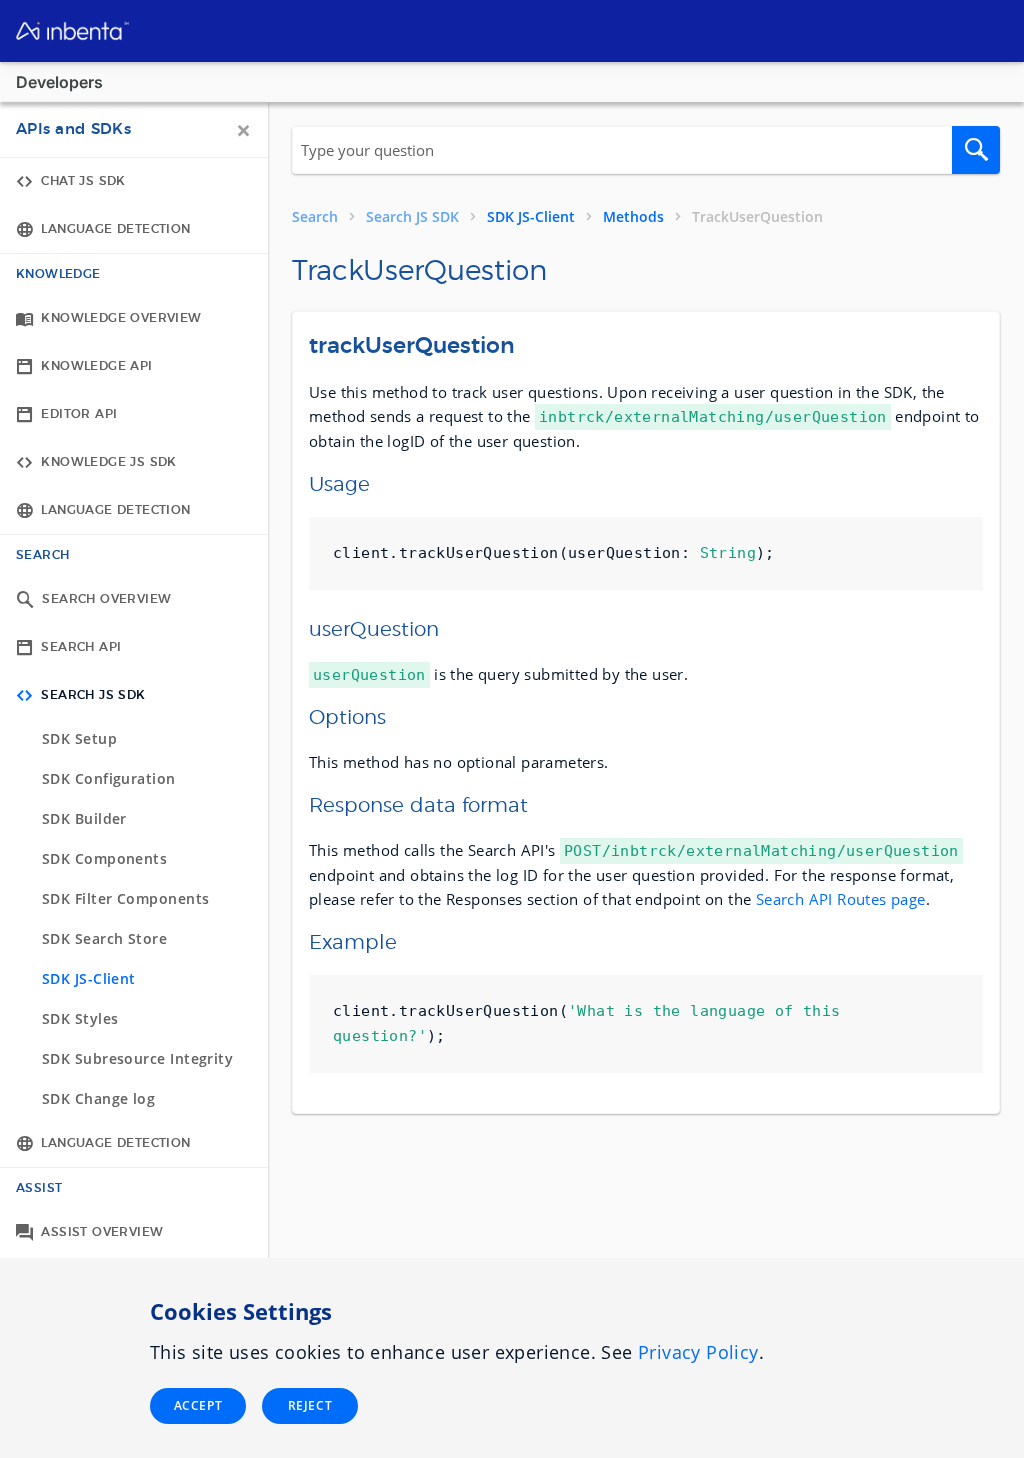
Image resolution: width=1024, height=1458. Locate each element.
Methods (633, 217)
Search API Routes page (841, 899)
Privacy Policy (698, 1352)
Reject (310, 1405)
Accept (198, 1405)
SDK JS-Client (531, 217)
